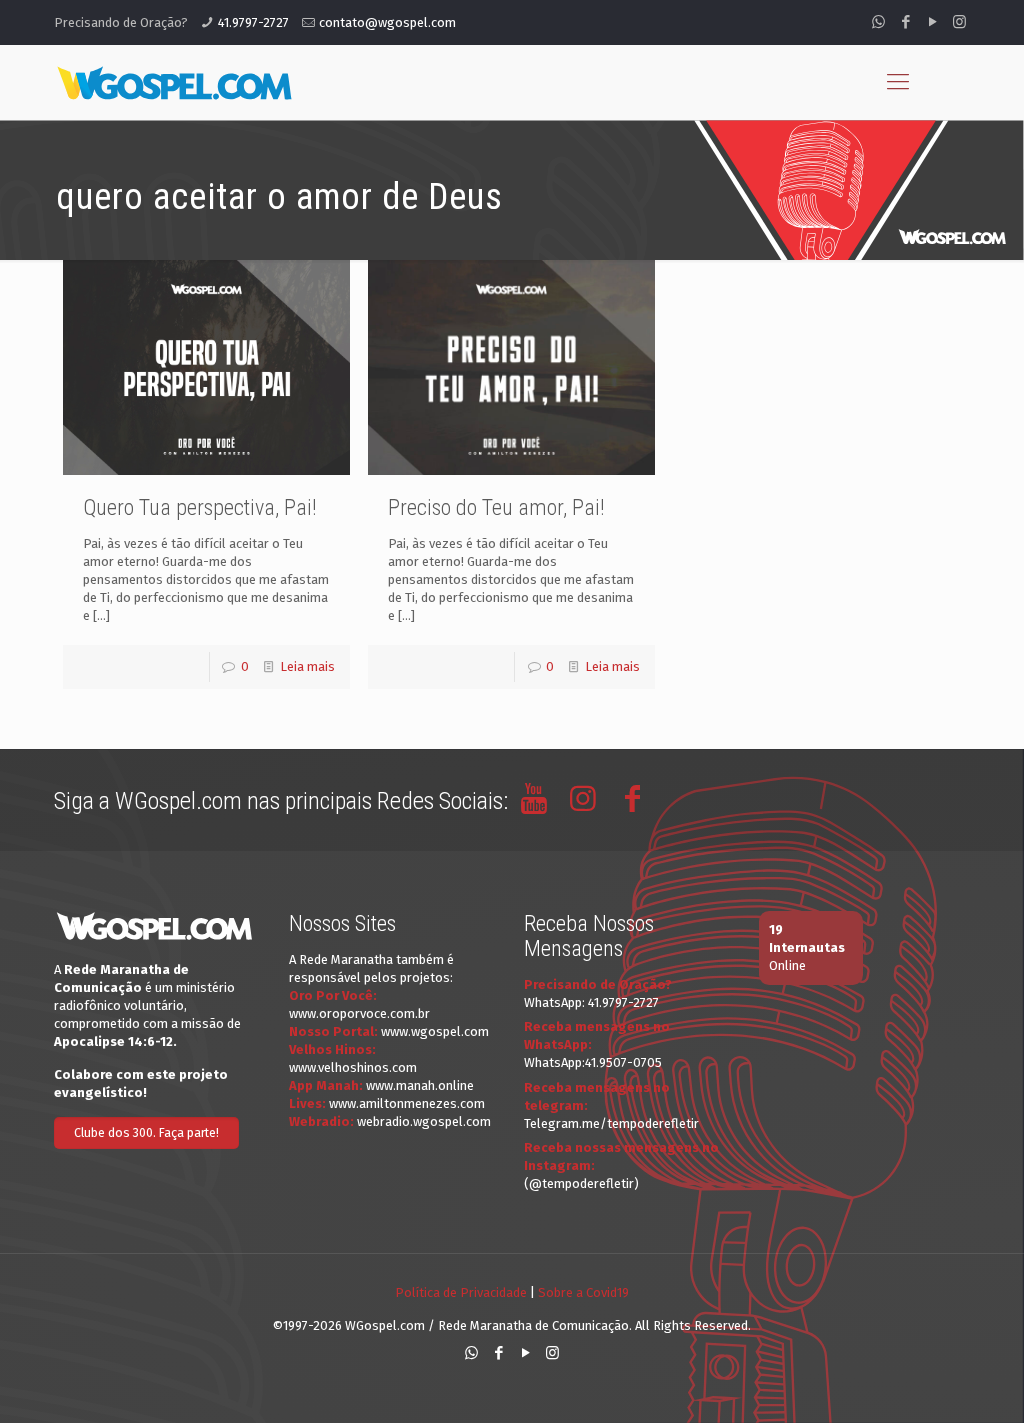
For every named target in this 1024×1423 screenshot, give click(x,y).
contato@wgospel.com (387, 22)
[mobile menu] (898, 82)
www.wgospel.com (435, 1031)
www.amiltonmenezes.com (407, 1103)
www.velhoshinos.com (353, 1067)
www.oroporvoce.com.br (359, 1013)
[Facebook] (905, 22)
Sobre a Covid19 (583, 1292)
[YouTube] (932, 22)
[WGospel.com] (174, 82)
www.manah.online (420, 1085)
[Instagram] (959, 22)
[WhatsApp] (878, 22)
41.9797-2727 (253, 22)
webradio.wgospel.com (424, 1121)
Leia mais (307, 666)
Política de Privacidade (461, 1292)
